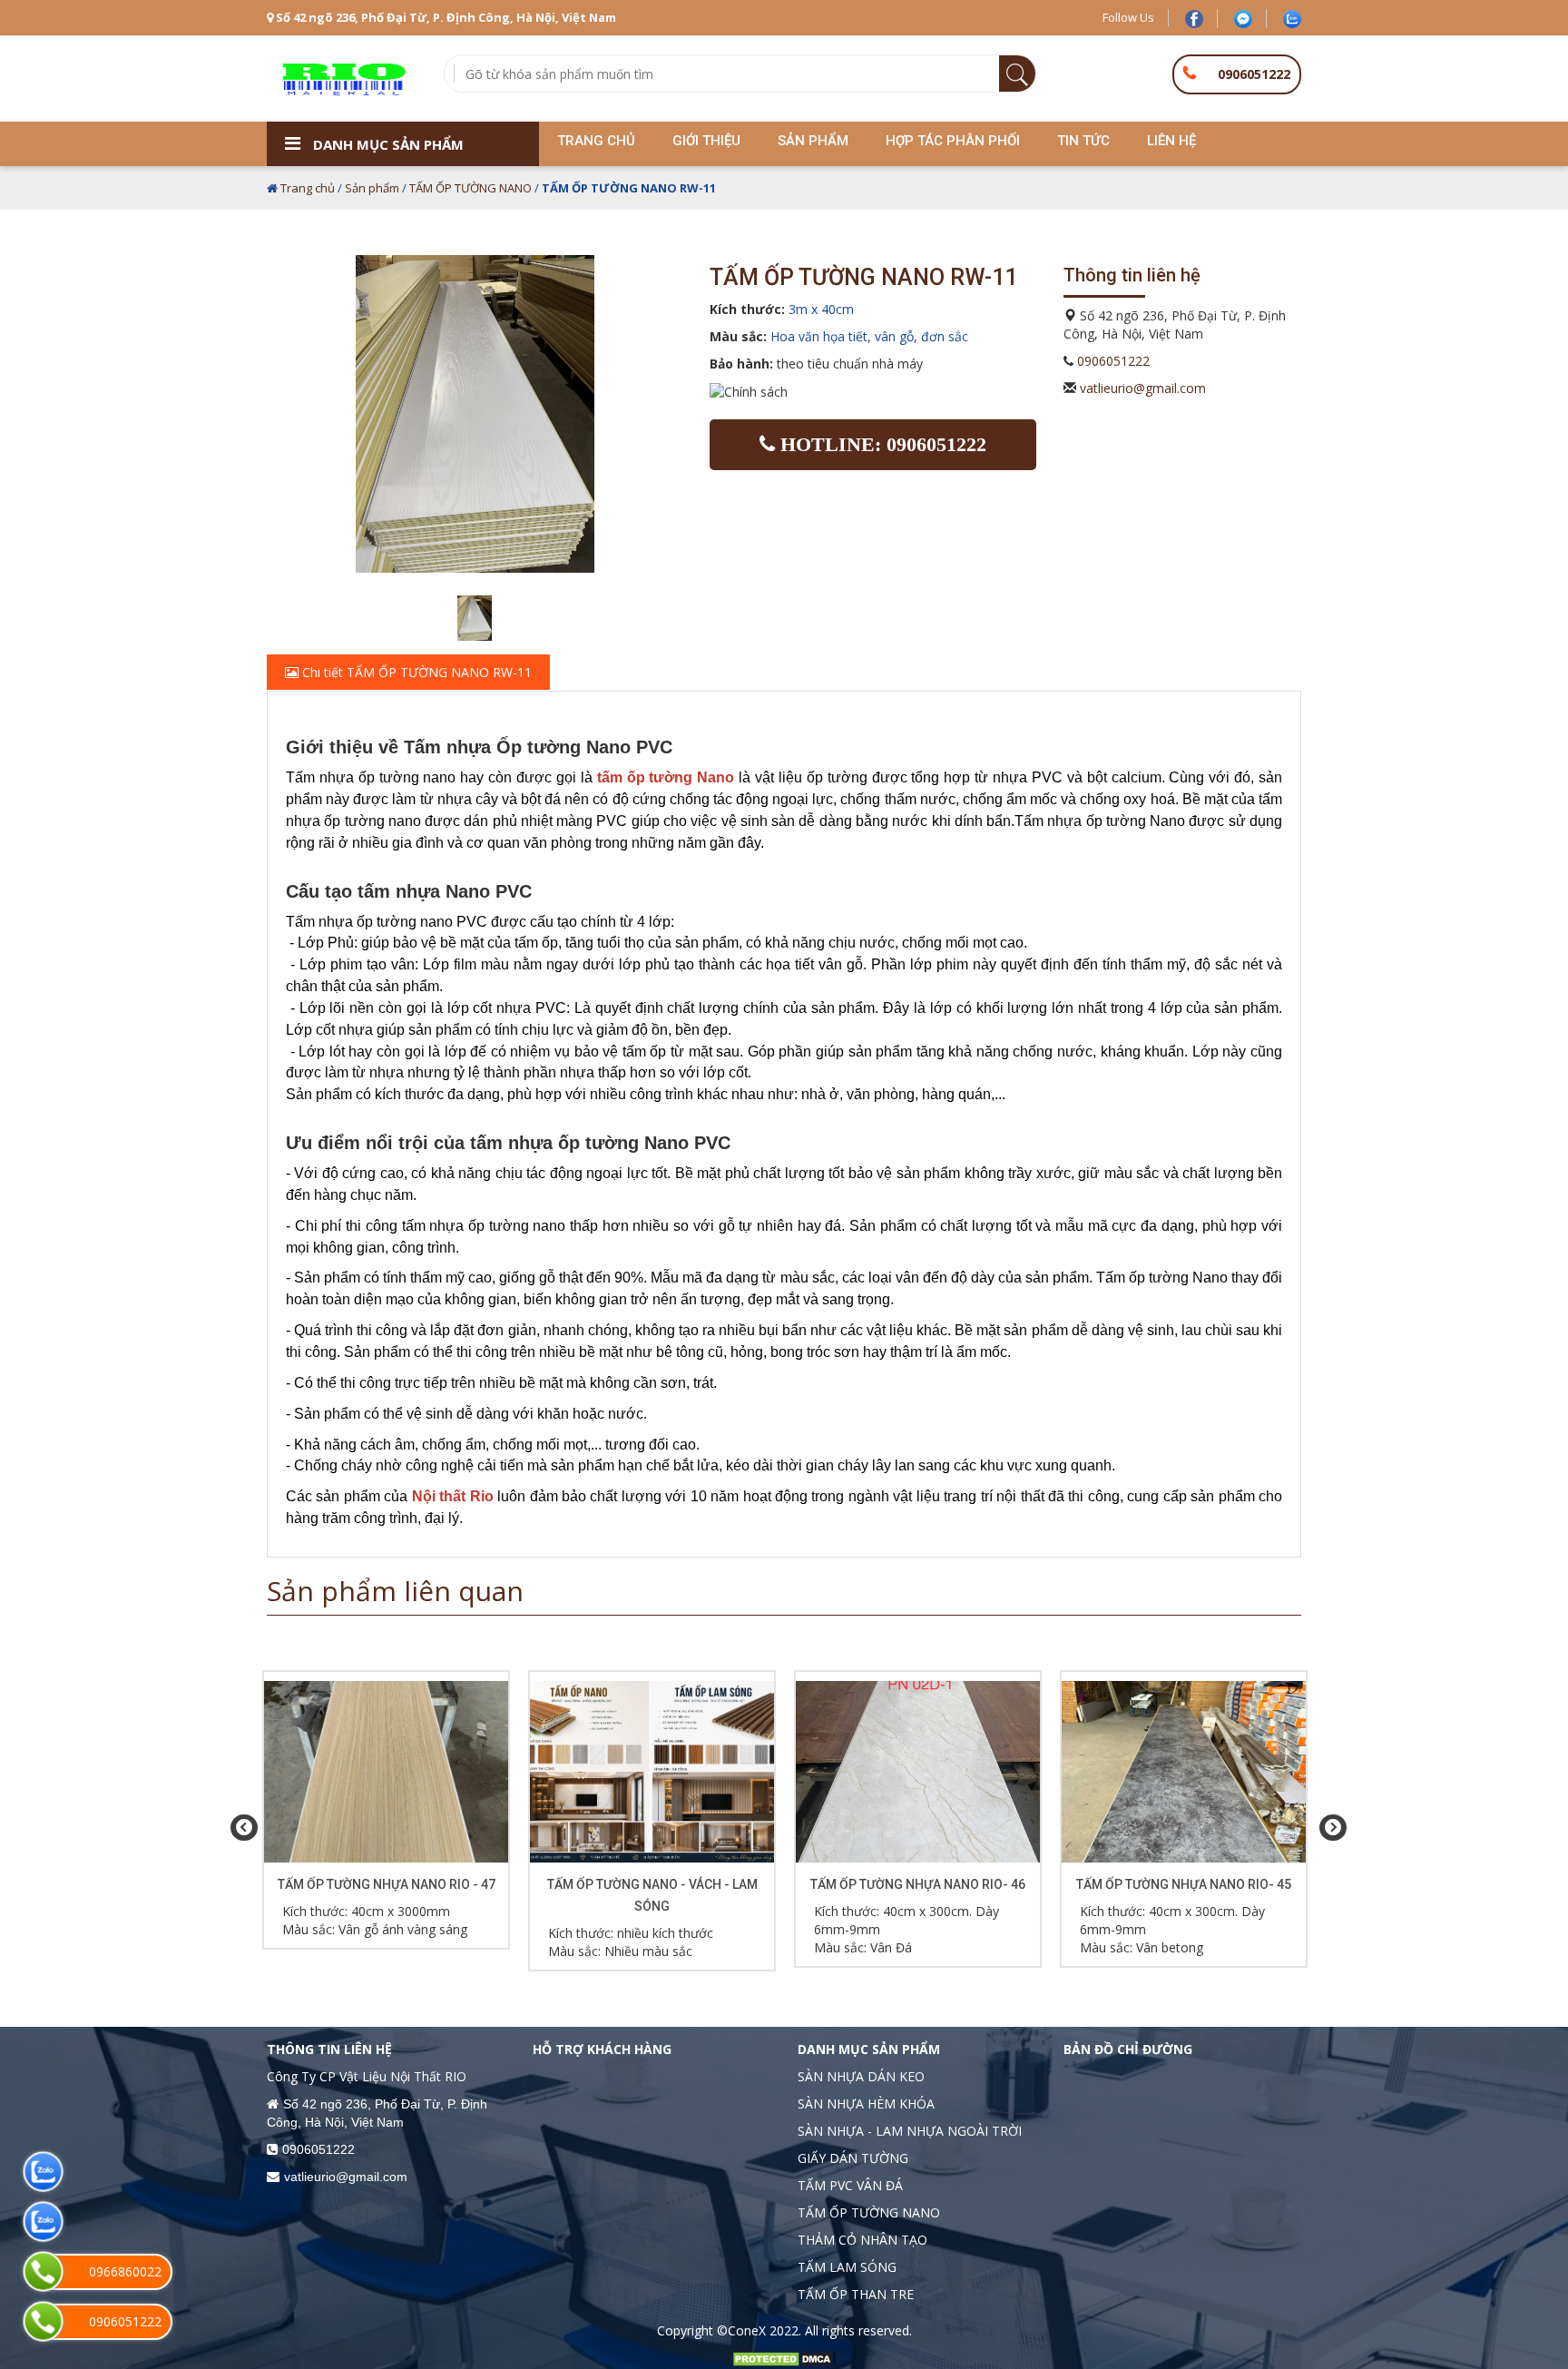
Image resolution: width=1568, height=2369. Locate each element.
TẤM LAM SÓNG (847, 2267)
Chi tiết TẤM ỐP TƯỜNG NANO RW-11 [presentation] (415, 672)
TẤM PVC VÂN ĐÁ (850, 2185)
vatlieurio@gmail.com (1143, 388)
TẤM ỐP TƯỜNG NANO (470, 188)
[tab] (784, 673)
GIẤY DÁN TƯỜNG (853, 2158)
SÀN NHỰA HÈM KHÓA (866, 2104)
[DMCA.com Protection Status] (784, 2358)
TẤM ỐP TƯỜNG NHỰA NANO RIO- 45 (1184, 1884)
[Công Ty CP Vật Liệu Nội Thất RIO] (342, 78)
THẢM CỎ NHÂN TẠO (862, 2240)
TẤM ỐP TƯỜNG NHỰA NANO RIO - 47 (387, 1884)
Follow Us (1128, 17)
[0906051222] (43, 2321)
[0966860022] (43, 2271)
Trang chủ (308, 188)
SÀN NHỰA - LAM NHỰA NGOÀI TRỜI (910, 2131)
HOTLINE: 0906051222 (881, 444)
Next (1328, 1828)
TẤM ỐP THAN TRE (856, 2294)
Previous (240, 1828)
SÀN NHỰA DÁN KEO (861, 2076)
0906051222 (1254, 74)
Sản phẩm (372, 188)
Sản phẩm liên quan (395, 1591)
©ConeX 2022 (758, 2330)
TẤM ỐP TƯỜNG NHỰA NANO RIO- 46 (918, 1884)
